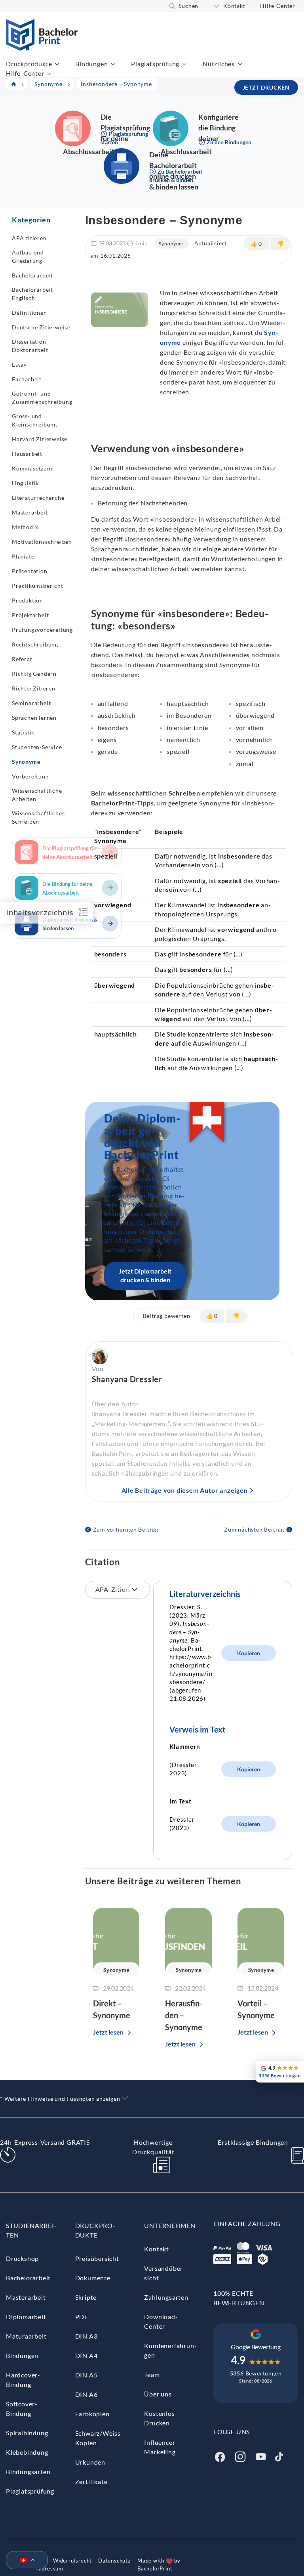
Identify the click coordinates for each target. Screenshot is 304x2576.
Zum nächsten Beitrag (254, 1529)
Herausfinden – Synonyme (184, 2015)
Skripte (86, 2297)
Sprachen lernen (34, 718)
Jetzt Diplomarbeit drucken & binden (145, 1275)
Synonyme (26, 762)
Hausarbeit (27, 454)
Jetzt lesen (108, 2032)
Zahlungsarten (166, 2297)
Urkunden (90, 2462)
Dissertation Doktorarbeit (30, 346)
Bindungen (91, 64)
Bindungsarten (28, 2472)
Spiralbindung (27, 2433)
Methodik (25, 527)
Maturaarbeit (26, 2336)
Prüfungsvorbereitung (42, 630)
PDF (82, 2317)
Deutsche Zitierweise (41, 327)
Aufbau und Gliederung (28, 256)
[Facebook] (220, 2456)
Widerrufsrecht (72, 2561)
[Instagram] (240, 2456)
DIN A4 (86, 2355)
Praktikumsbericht (38, 586)
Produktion (28, 600)
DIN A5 (86, 2375)
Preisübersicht (97, 2258)
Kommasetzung (33, 468)
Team (152, 2374)
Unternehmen (170, 2225)
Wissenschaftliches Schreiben (38, 817)
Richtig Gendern (34, 674)
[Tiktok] (279, 2456)
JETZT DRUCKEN (266, 87)
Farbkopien (92, 2414)
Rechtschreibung (35, 644)
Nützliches (219, 64)
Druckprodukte (29, 64)
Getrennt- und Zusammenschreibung (42, 398)
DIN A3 (86, 2336)
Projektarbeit (30, 615)
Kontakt (234, 6)
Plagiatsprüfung (155, 64)
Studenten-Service (37, 747)
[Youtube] (261, 2456)
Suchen (188, 6)
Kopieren (249, 1653)
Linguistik (25, 483)
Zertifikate (91, 2481)
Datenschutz (114, 2561)
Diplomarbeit (26, 2317)
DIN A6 (86, 2394)
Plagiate (23, 556)
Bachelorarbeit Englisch (32, 294)
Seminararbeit (31, 703)
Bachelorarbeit (32, 275)
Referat (22, 659)
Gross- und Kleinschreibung (34, 420)
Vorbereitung (30, 776)
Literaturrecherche (38, 498)
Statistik (23, 732)
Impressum (49, 2568)
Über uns (158, 2394)
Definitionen (29, 313)
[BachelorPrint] (42, 48)
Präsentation (30, 571)
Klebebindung (27, 2452)
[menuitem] (24, 2561)
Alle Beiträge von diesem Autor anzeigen (185, 1490)
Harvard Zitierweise (40, 439)
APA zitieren (29, 238)
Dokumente (93, 2278)
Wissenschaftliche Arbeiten (37, 795)
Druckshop (22, 2258)
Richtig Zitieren (34, 688)
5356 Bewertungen (256, 2373)
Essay (19, 364)
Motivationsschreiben (42, 542)
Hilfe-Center (278, 6)
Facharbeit (27, 379)
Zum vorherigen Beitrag (126, 1529)
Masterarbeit (30, 512)
